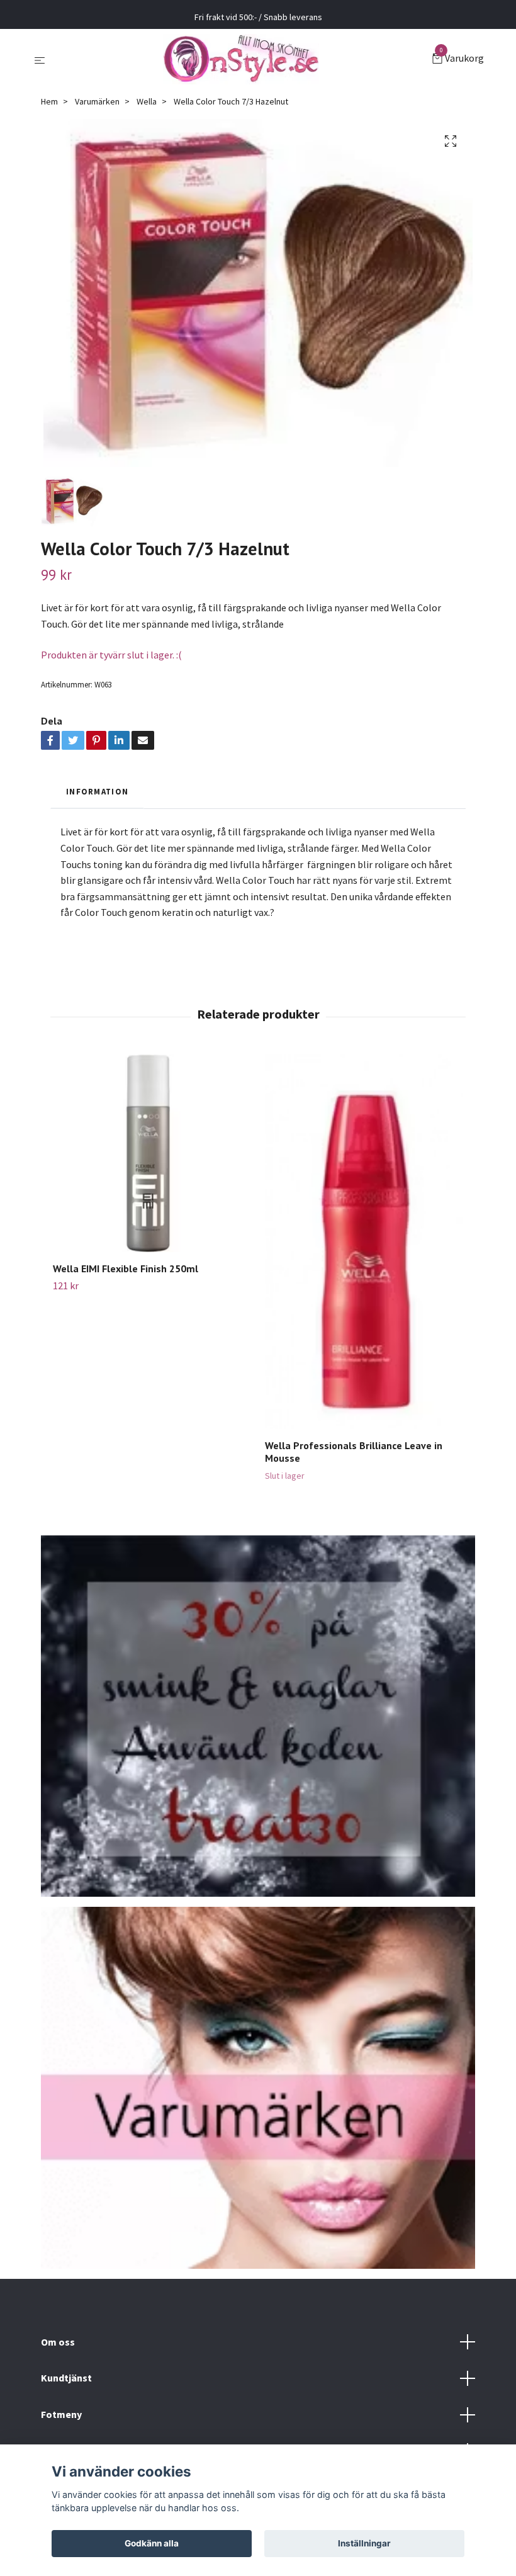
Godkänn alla (152, 2543)
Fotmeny (61, 2414)
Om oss (58, 2342)
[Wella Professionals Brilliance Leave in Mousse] (364, 1242)
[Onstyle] (241, 59)
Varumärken (97, 101)
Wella (147, 101)
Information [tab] (97, 791)
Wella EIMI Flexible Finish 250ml (126, 1268)
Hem (49, 101)
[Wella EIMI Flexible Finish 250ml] (152, 1153)
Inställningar (364, 2543)
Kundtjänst (66, 2378)
